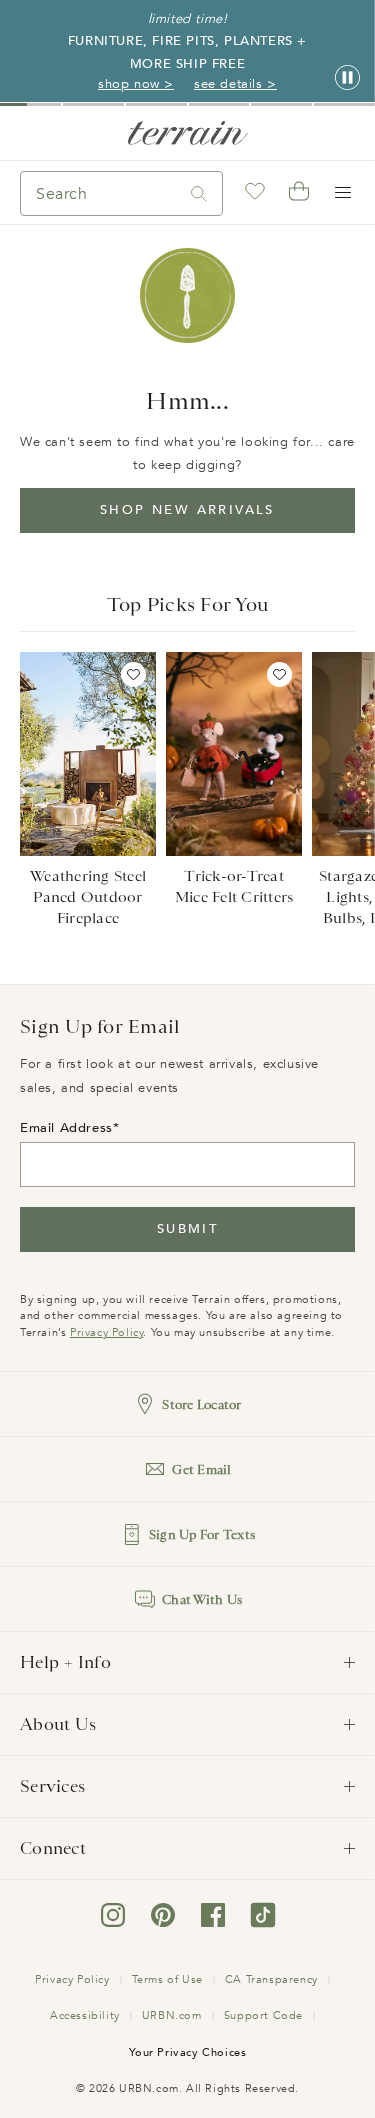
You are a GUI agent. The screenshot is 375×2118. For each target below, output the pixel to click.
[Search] (199, 193)
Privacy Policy (106, 1332)
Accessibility (85, 2015)
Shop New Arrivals (187, 510)
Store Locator (201, 1404)
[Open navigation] (343, 193)
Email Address (66, 1128)
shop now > (136, 84)
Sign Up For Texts (202, 1534)
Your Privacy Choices (188, 2052)
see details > (235, 84)
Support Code (263, 2015)
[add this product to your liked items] (133, 674)
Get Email (201, 1469)
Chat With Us (202, 1599)
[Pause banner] (347, 78)
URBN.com (172, 2015)
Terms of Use (167, 1979)
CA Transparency (271, 1979)
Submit (187, 1229)
